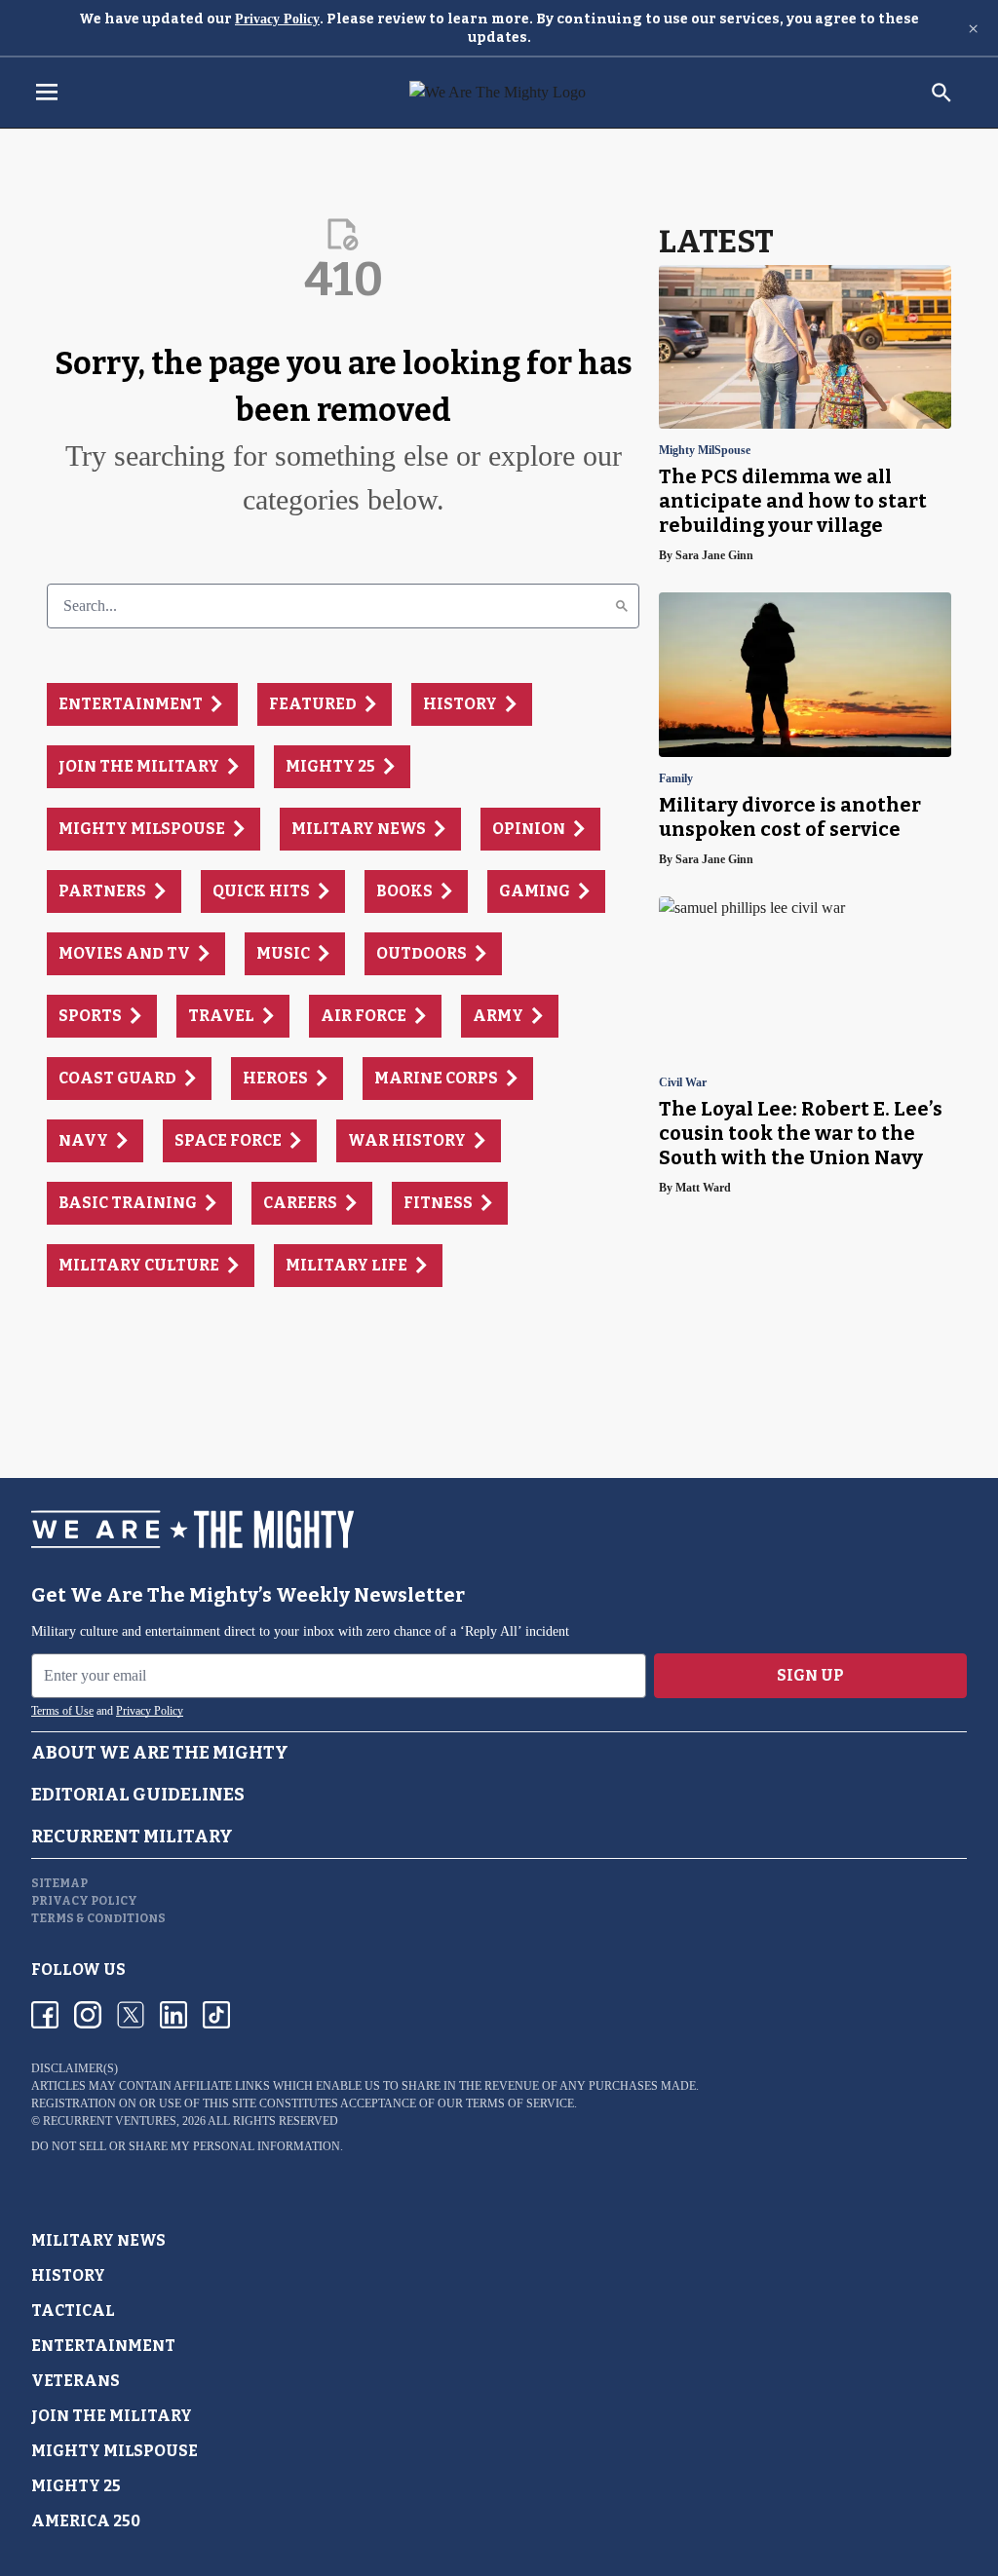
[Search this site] (941, 93)
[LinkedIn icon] (173, 2015)
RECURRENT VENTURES (110, 2121)
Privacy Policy (277, 19)
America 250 (86, 2521)
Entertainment (103, 2346)
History (68, 2275)
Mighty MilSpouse (705, 451)
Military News (98, 2240)
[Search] (622, 606)
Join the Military (112, 2416)
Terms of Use (62, 1711)
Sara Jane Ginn (714, 555)
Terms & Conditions (98, 1918)
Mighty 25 (76, 2486)
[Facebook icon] (45, 2015)
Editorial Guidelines (138, 1795)
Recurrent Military (132, 1837)
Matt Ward (703, 1188)
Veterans (76, 2381)
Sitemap (59, 1883)
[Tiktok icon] (216, 2015)
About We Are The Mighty (160, 1753)
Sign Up (810, 1675)
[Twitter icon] (131, 2015)
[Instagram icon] (88, 2015)
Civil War (683, 1083)
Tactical (73, 2311)
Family (676, 779)
